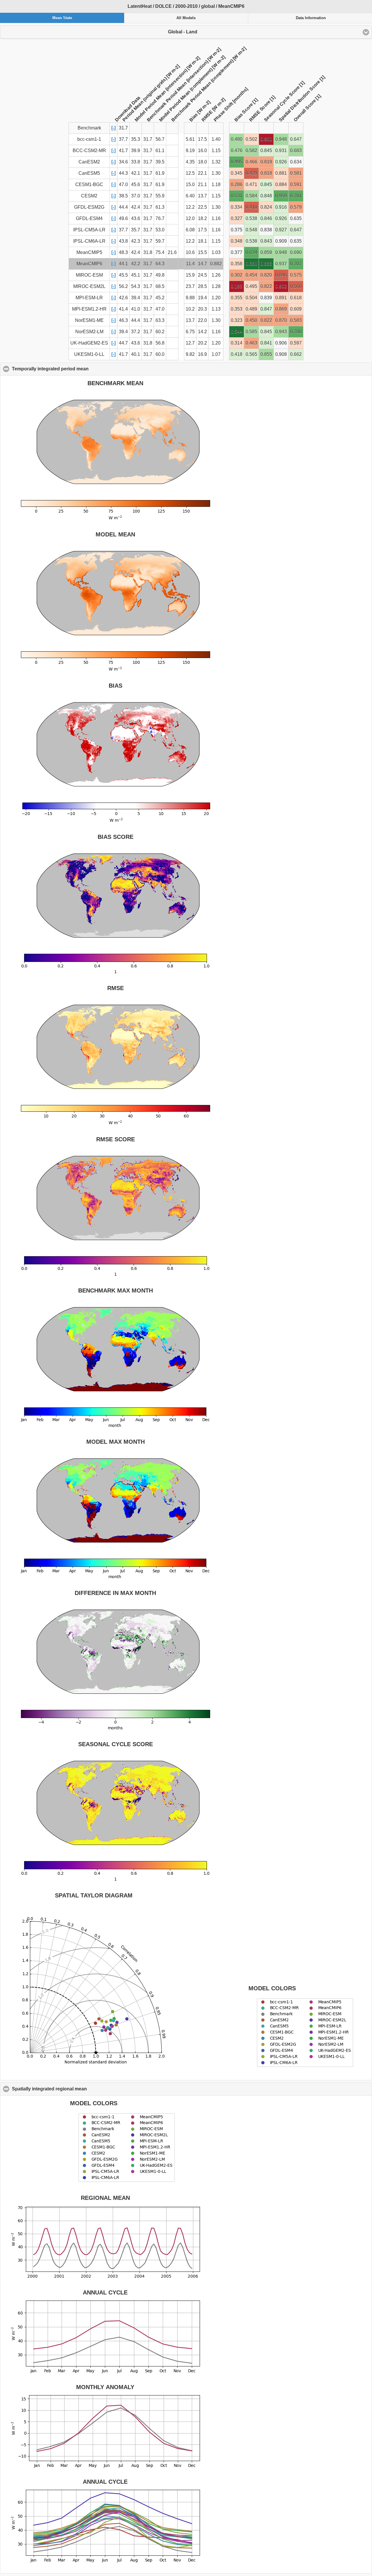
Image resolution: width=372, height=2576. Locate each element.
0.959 (281, 196)
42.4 (136, 207)
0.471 (251, 184)
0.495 (237, 162)
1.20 (216, 298)
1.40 (216, 139)
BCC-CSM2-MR (89, 150)
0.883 (266, 264)
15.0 (190, 184)
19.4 (202, 298)
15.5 (202, 252)
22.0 (202, 320)
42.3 (136, 241)
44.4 (123, 207)
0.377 (237, 252)
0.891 (281, 298)
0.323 (237, 320)
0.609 (296, 309)
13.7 (202, 196)
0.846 (266, 218)
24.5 (202, 275)
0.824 (266, 207)
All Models (186, 18)
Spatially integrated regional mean (77, 2089)
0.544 (237, 332)
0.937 (281, 264)
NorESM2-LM (89, 332)
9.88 (190, 298)
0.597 (296, 343)
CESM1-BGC (89, 184)
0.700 (296, 332)
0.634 (296, 162)
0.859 (266, 252)
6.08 (190, 230)
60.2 (160, 332)
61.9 (160, 173)
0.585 (251, 332)
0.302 (237, 275)
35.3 (136, 139)
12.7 (190, 343)
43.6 (136, 218)
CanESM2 (89, 162)
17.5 (202, 139)
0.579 (296, 207)
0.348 (237, 241)
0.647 (296, 139)
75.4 (160, 252)
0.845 (266, 150)
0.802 (281, 286)
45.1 (136, 275)
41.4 (123, 309)
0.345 (237, 173)
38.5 (123, 196)
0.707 (296, 264)
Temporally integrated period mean (78, 369)
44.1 (123, 264)
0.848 (266, 196)
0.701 (296, 196)
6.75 (190, 332)
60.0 (160, 354)
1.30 (216, 173)
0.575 (296, 275)
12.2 (190, 207)
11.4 (190, 264)
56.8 (160, 343)
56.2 (123, 286)
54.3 (136, 286)
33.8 (136, 162)
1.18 (216, 184)
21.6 (172, 252)
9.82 (190, 354)
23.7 (190, 286)
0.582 (251, 150)
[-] (113, 128)
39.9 (136, 150)
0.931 (281, 150)
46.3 (123, 320)
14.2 (202, 332)
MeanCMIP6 (89, 264)
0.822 (266, 286)
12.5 (190, 173)
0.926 (281, 162)
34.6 (123, 162)
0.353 (237, 309)
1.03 (216, 252)
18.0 (202, 162)
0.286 (237, 184)
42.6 (123, 298)
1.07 (216, 354)
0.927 (281, 230)
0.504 (251, 298)
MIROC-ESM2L (89, 286)
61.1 (160, 150)
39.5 (160, 162)
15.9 (190, 275)
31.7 (148, 139)
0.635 (296, 218)
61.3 (160, 207)
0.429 (251, 173)
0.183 (237, 286)
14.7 (202, 264)
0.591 (296, 184)
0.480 (237, 139)
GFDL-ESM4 (89, 218)
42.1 (136, 173)
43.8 (123, 241)
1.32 (216, 162)
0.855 (266, 354)
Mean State (62, 18)
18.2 (202, 218)
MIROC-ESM (89, 275)
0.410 (251, 207)
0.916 (281, 207)
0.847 (266, 309)
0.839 (266, 298)
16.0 (202, 150)
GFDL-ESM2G (89, 207)
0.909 (281, 241)
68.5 (160, 286)
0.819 (266, 162)
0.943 (281, 332)
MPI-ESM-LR (89, 298)
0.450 (251, 320)
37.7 (123, 139)
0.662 (296, 354)
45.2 (160, 298)
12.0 (190, 218)
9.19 (190, 150)
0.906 (281, 343)
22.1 (202, 173)
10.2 (190, 309)
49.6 (123, 218)
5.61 (190, 139)
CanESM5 (89, 173)
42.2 (136, 264)
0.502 (251, 139)
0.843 (266, 241)
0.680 (251, 264)
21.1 (202, 184)
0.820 (266, 275)
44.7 (123, 343)
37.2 (136, 332)
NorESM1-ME (89, 320)
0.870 (281, 320)
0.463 (251, 343)
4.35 (190, 162)
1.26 (216, 275)
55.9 (160, 196)
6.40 (190, 196)
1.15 (216, 150)
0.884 (281, 184)
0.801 (266, 139)
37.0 (136, 196)
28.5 (202, 286)
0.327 (237, 218)
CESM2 (89, 196)
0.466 (251, 162)
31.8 (148, 252)
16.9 (202, 354)
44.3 (123, 173)
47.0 (123, 184)
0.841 (266, 343)
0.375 (237, 230)
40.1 (136, 354)
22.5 (202, 207)
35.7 (136, 230)
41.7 (123, 150)
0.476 (237, 150)
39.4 (136, 298)
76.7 (160, 218)
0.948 (281, 139)
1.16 (216, 218)
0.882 (216, 264)
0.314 (237, 343)
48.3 (123, 252)
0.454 (251, 275)
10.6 (190, 252)
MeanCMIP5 (89, 252)
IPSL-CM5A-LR (89, 230)
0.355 (237, 298)
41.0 (136, 309)
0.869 (281, 309)
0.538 (251, 218)
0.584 (251, 196)
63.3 (160, 320)
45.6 (136, 184)
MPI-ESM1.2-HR (89, 309)
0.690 (296, 252)
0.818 (266, 173)
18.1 (202, 241)
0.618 (296, 298)
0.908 (281, 354)
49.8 (160, 275)
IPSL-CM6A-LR (89, 241)
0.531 (237, 196)
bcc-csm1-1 (89, 139)
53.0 (160, 230)
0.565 (251, 354)
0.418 (237, 354)
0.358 (237, 264)
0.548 (251, 230)
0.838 (266, 230)
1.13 (216, 309)
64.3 (160, 264)
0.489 (251, 309)
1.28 (216, 286)
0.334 (237, 207)
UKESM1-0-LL (89, 354)
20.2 (202, 343)
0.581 (296, 173)
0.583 (296, 320)
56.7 (160, 139)
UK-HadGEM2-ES (89, 343)
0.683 (296, 150)
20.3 (202, 309)
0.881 (281, 173)
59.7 (160, 241)
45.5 (123, 275)
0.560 (296, 286)
